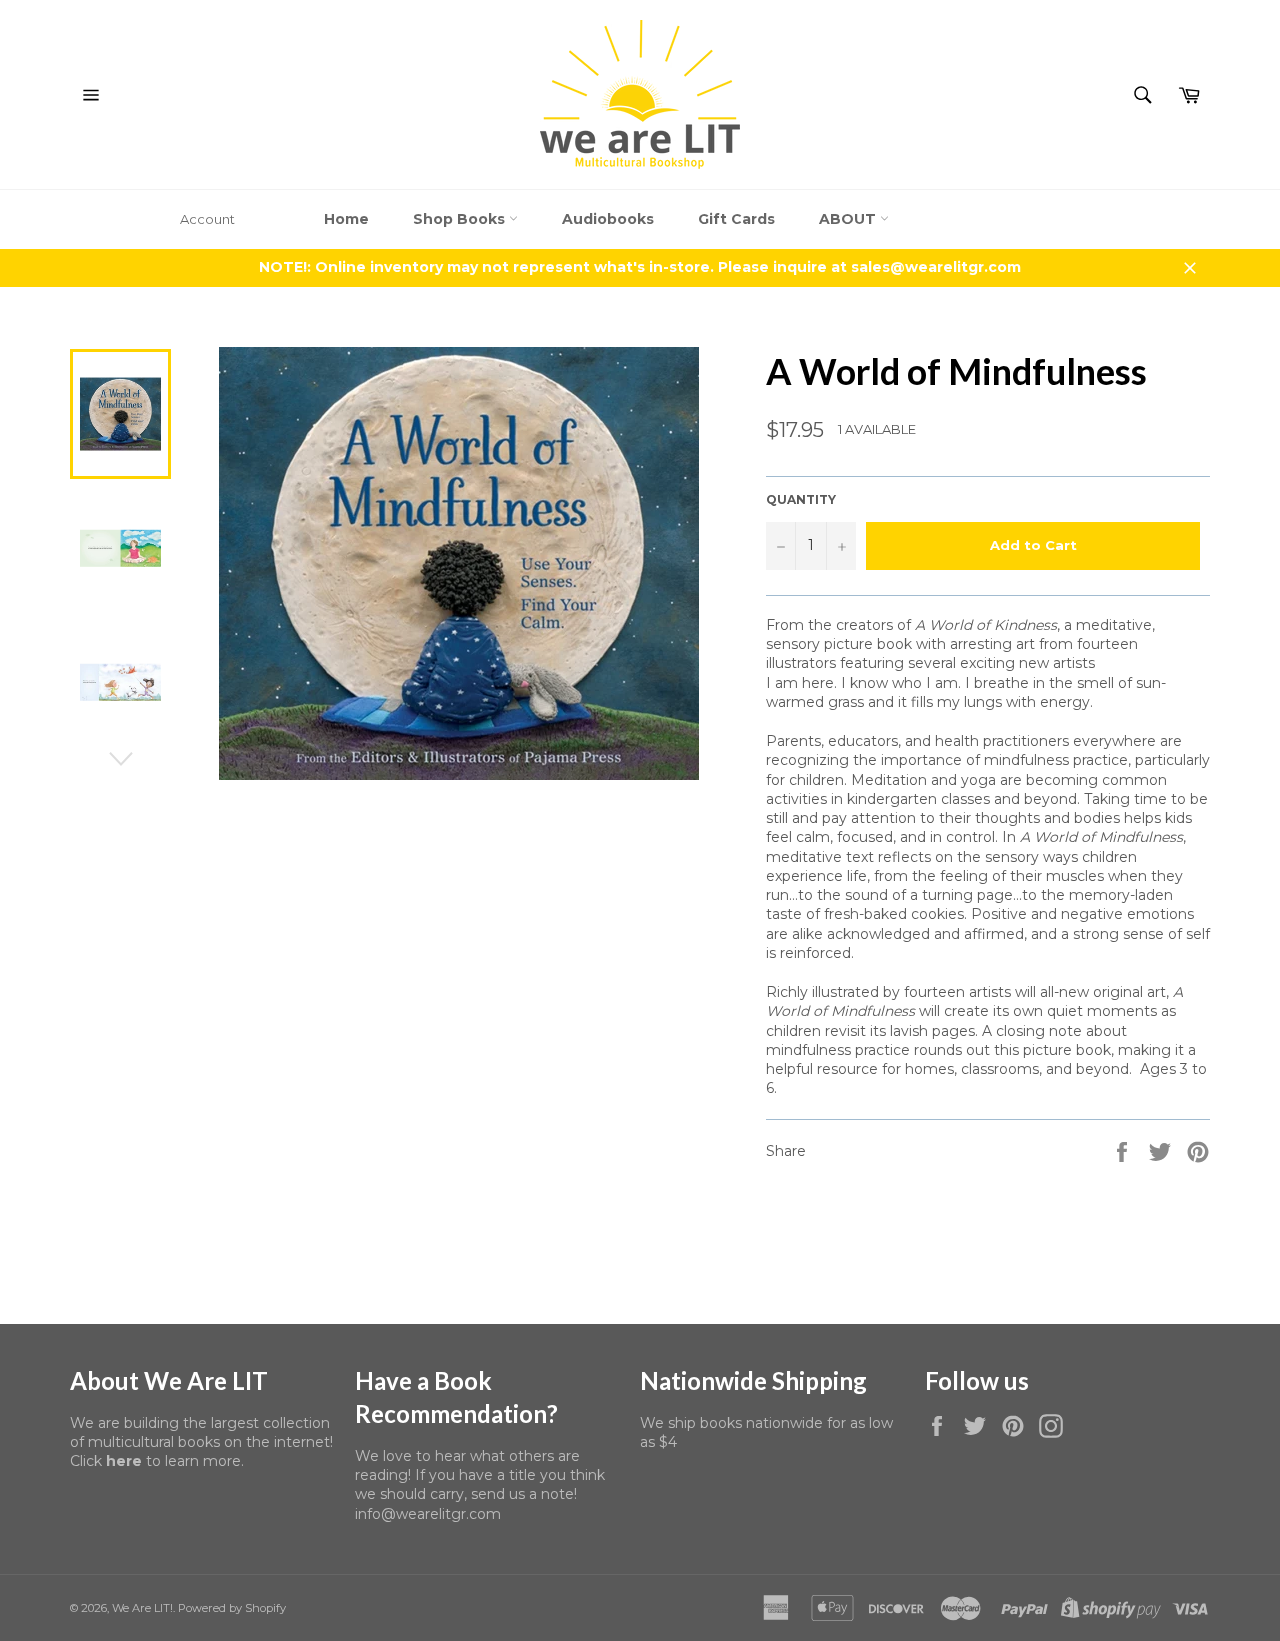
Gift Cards (736, 219)
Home (346, 219)
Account (207, 219)
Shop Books (461, 219)
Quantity (801, 499)
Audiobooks (608, 219)
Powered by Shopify (232, 1608)
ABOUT (849, 219)
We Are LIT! (142, 1608)
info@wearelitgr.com (428, 1514)
